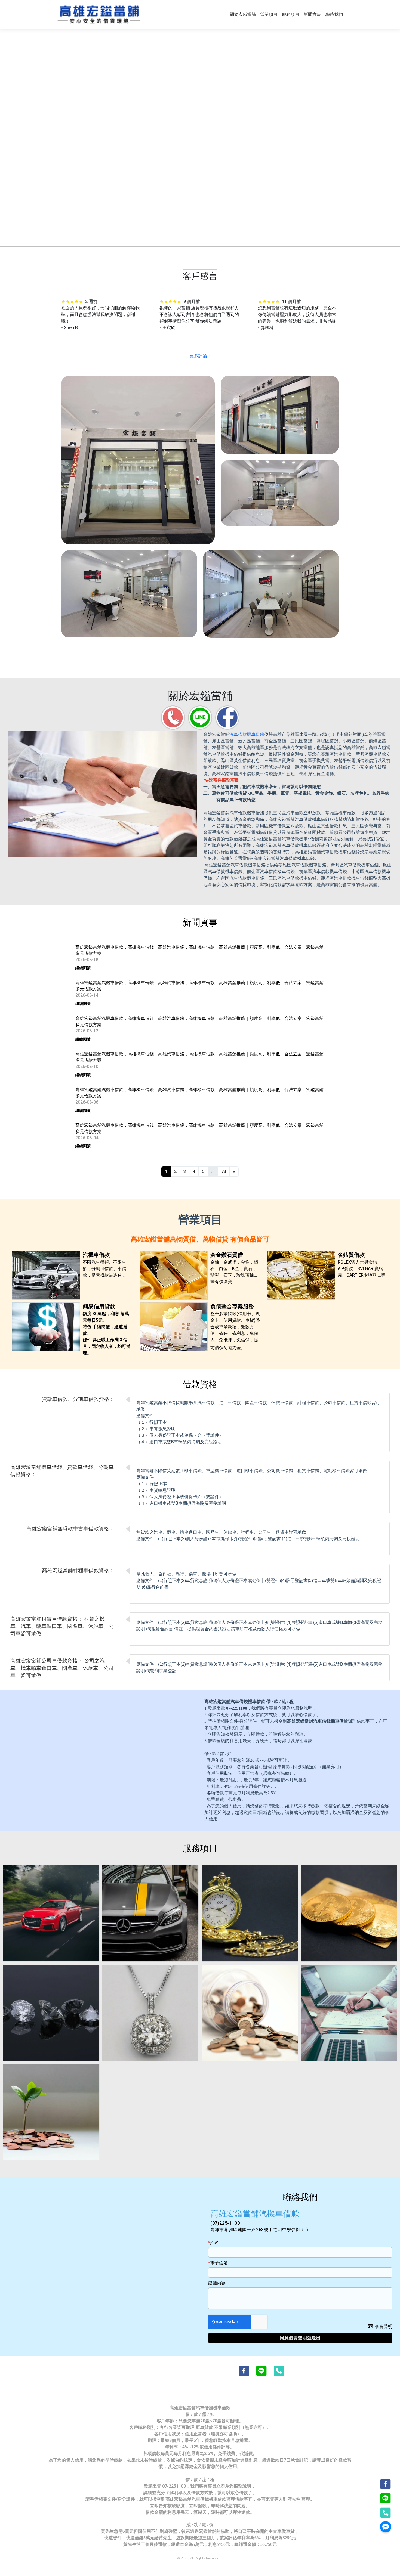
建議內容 (217, 2283)
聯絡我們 (334, 14)
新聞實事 (312, 14)
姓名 (214, 2243)
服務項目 (291, 14)
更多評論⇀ (200, 356)
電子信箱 (219, 2263)
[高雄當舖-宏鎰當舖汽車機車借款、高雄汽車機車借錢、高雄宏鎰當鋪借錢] (99, 14)
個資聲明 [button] (384, 2326)
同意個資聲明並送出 (300, 2338)
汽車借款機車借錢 (247, 734)
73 (224, 1171)
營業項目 (269, 14)
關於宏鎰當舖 (243, 14)
